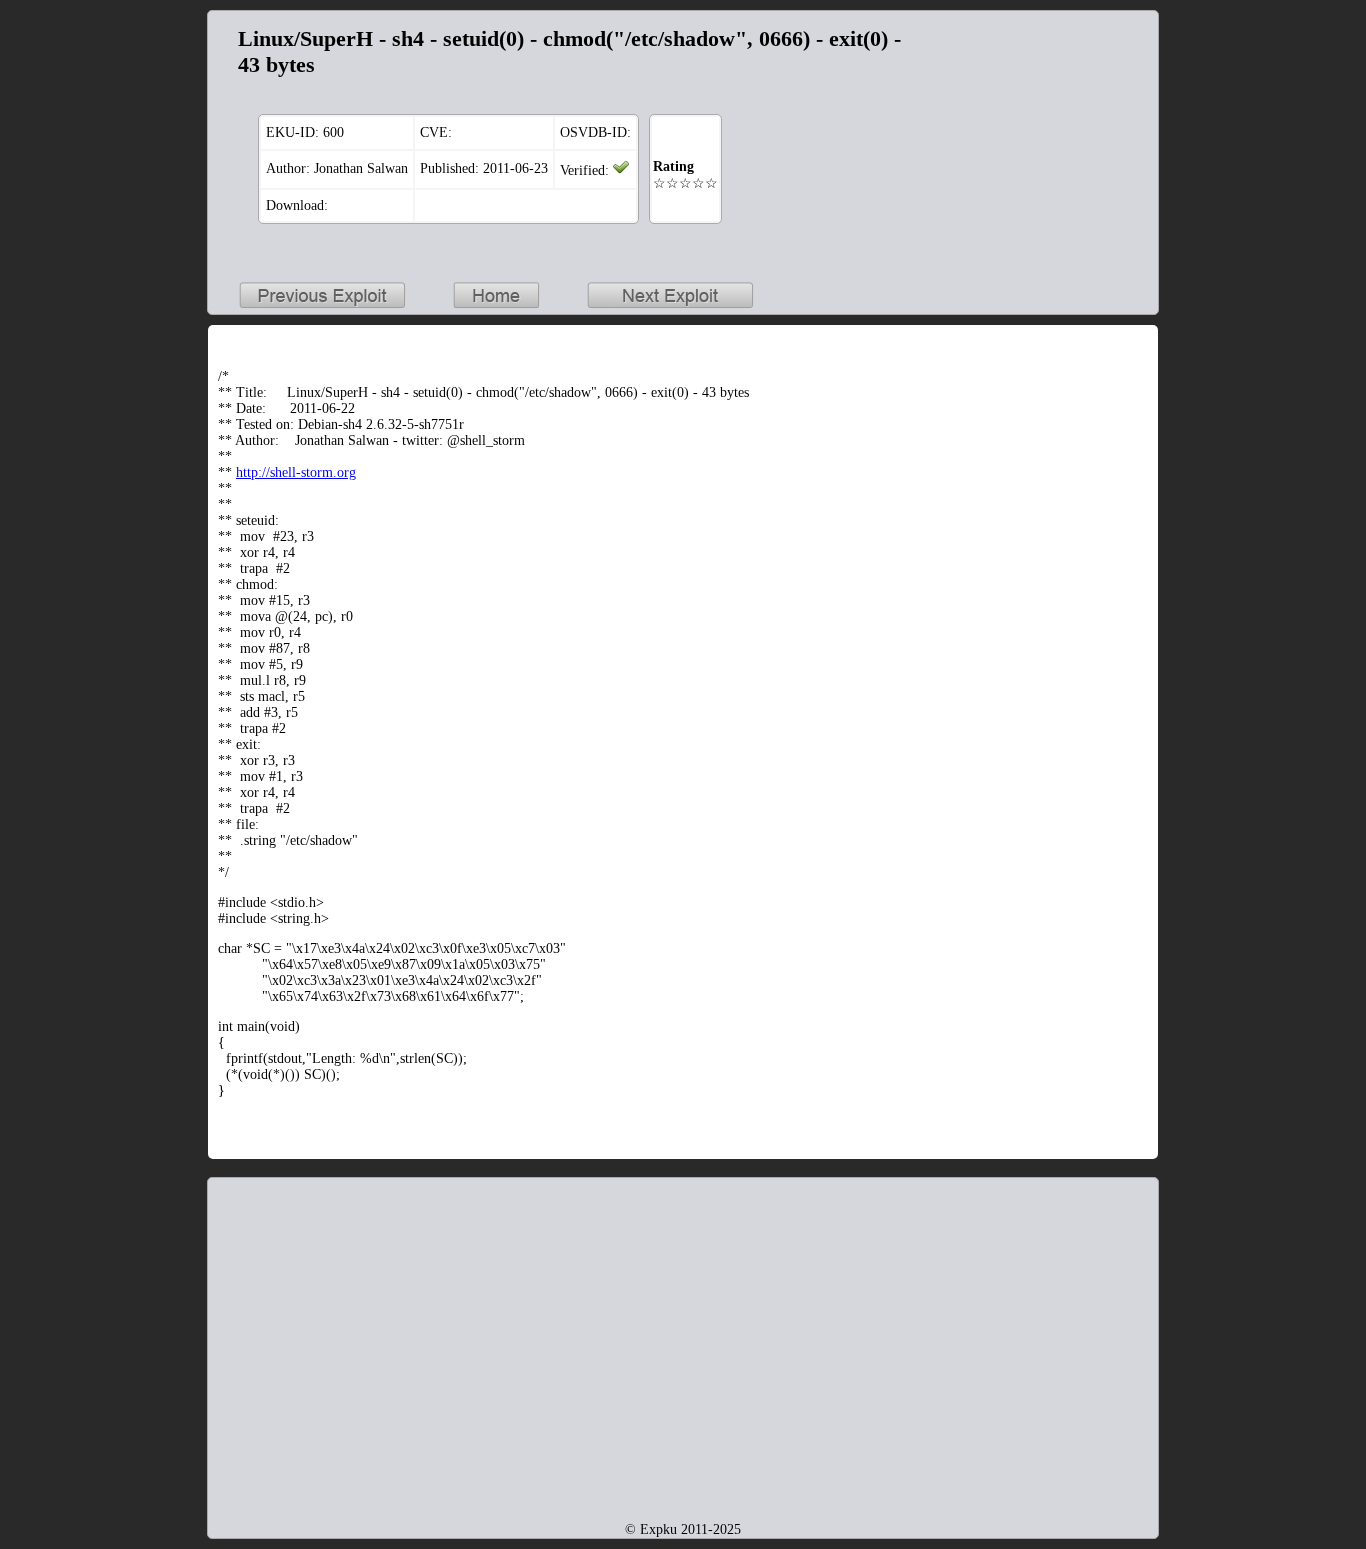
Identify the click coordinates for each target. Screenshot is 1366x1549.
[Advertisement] (1023, 146)
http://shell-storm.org (296, 472)
